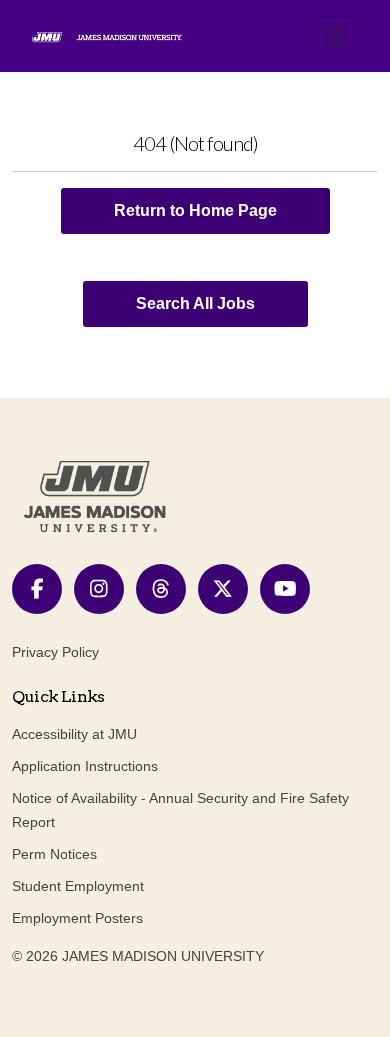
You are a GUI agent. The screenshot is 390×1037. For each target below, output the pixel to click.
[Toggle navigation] (334, 36)
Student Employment (78, 886)
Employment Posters (77, 918)
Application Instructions (85, 766)
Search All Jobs (195, 303)
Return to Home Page (195, 210)
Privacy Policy (55, 652)
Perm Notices (54, 854)
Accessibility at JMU (74, 734)
